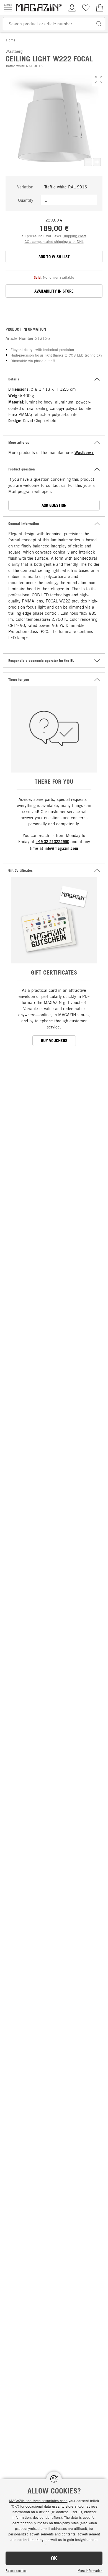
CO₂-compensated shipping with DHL (54, 241)
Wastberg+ (84, 453)
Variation (25, 187)
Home (11, 40)
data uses (52, 2506)
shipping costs (75, 236)
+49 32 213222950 (52, 842)
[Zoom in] (97, 162)
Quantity (26, 200)
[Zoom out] (88, 162)
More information (90, 2570)
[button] (99, 80)
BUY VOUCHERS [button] (54, 1041)
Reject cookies (16, 2570)
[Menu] (8, 8)
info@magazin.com (61, 848)
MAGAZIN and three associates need (38, 2501)
